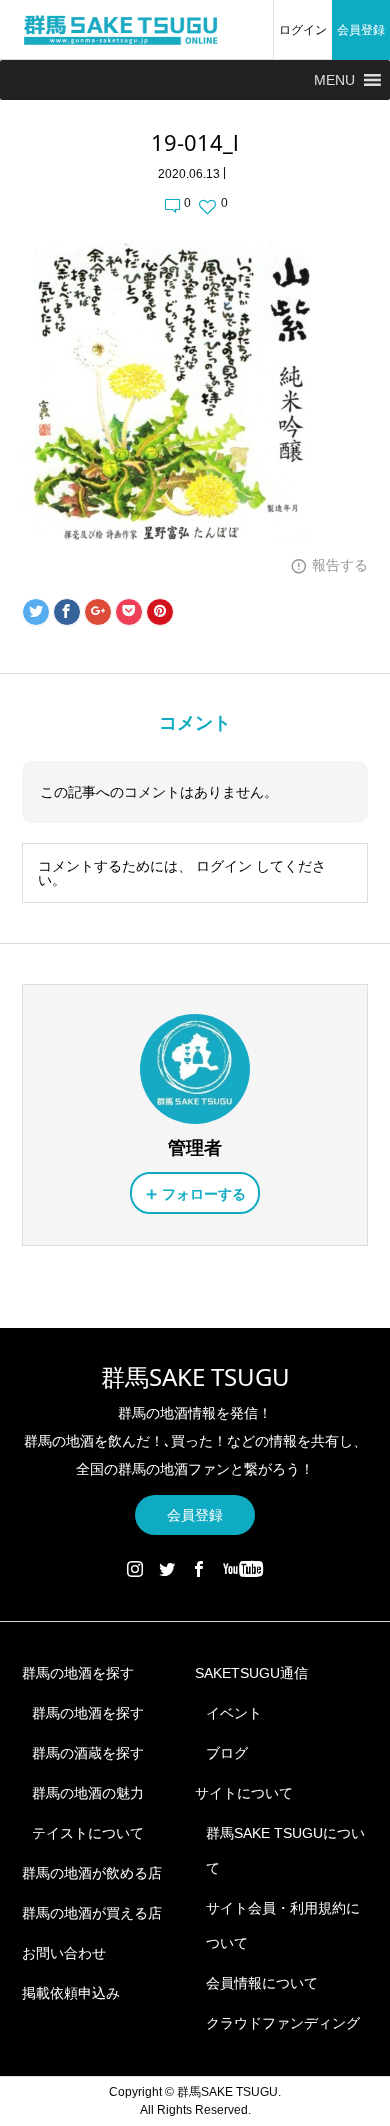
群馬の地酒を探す (78, 1673)
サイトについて (244, 1793)
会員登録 (361, 30)
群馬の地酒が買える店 (92, 1913)
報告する (340, 565)
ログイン (303, 30)
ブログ (227, 1753)
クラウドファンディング (283, 2023)
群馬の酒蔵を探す (88, 1753)
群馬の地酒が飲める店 (92, 1873)
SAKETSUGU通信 (251, 1673)
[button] (334, 80)
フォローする (204, 1194)
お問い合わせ (64, 1953)
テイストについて (88, 1833)
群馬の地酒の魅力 (88, 1793)
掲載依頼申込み (71, 1993)
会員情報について (262, 1983)
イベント (234, 1713)
